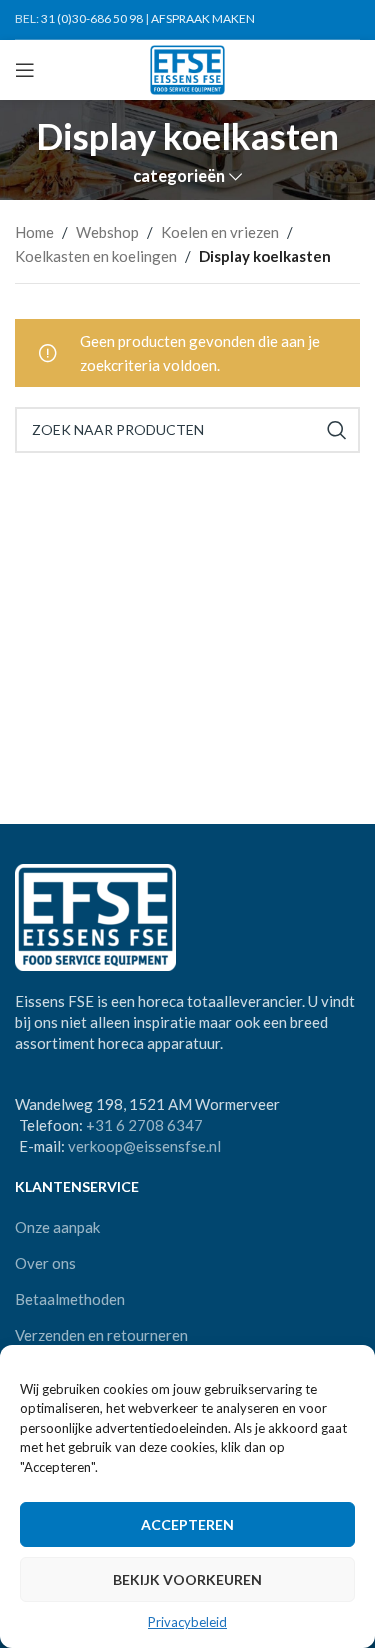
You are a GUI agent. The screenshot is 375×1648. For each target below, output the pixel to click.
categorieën (179, 176)
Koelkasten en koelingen (96, 256)
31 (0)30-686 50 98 (92, 18)
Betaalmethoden (70, 1299)
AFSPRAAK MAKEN (203, 18)
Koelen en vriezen (220, 232)
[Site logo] (187, 68)
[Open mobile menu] (25, 70)
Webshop (107, 232)
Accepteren (187, 1524)
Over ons (45, 1263)
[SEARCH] (337, 430)
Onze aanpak (57, 1227)
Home (34, 232)
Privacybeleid (187, 1622)
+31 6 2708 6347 (144, 1125)
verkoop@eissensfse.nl (144, 1146)
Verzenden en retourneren (101, 1335)
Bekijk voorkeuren (187, 1579)
